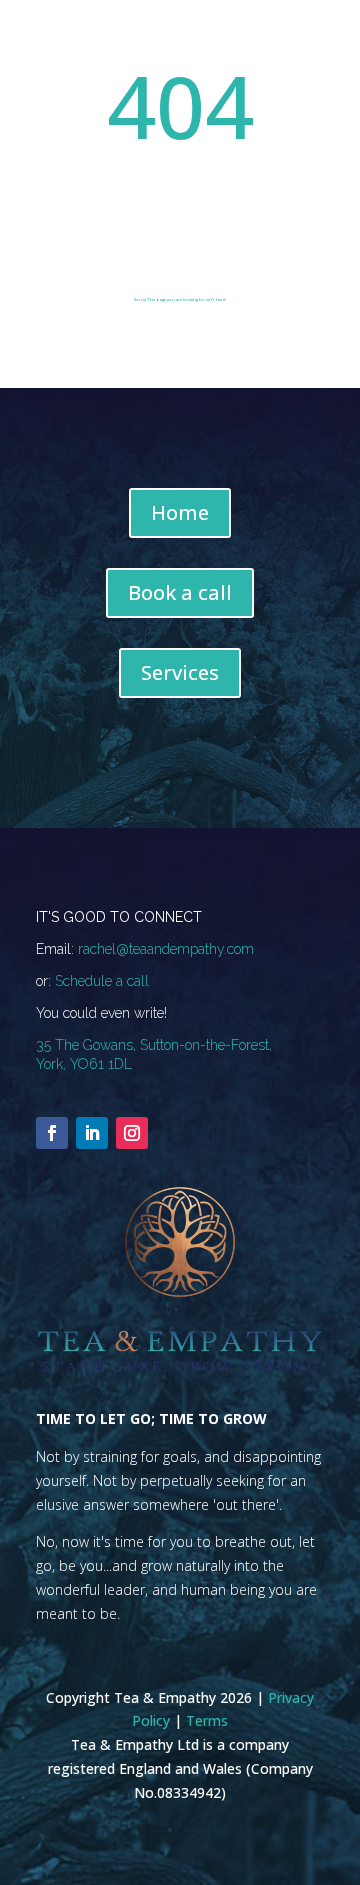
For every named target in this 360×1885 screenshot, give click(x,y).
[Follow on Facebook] (52, 1133)
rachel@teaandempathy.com (166, 949)
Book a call (180, 592)
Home (180, 512)
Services (180, 672)
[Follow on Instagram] (132, 1133)
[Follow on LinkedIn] (92, 1133)
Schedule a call (102, 981)
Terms (207, 1720)
